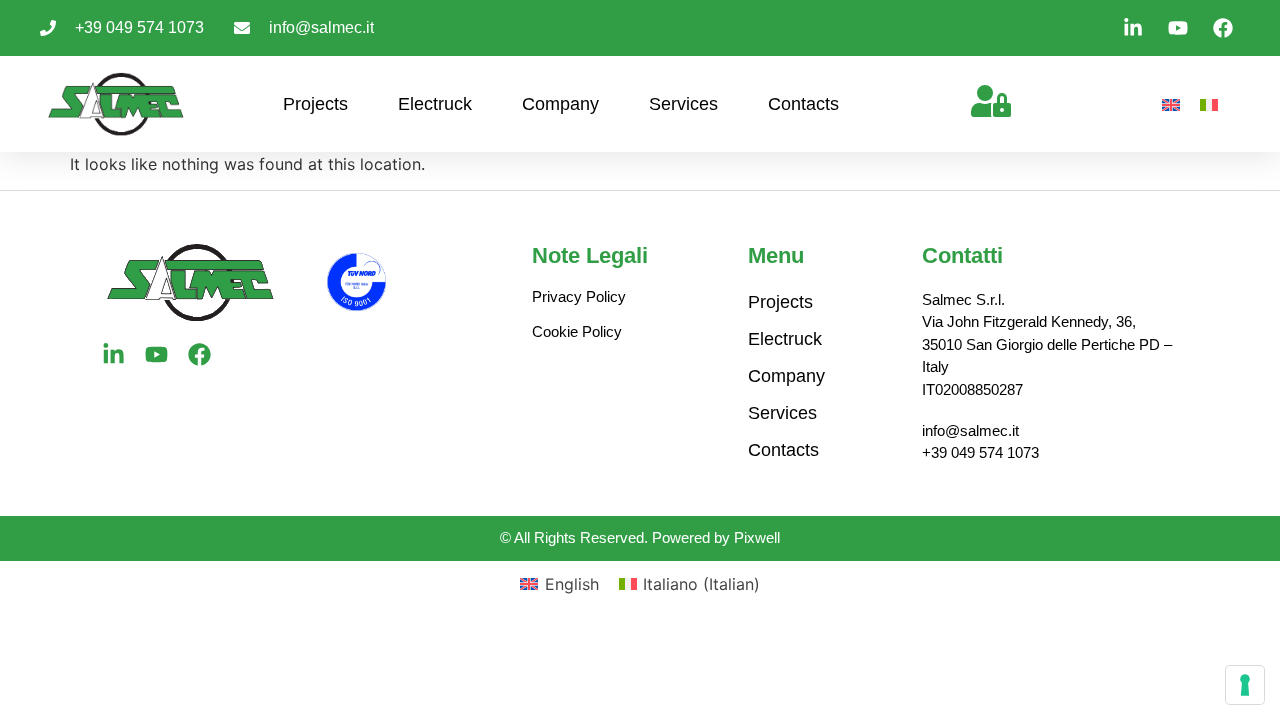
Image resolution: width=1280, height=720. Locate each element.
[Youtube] (156, 354)
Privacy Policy (579, 296)
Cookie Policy (577, 331)
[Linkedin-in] (113, 354)
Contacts (803, 104)
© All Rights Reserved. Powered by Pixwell (640, 537)
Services (683, 104)
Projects (315, 104)
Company (560, 104)
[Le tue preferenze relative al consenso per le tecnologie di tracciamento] (1245, 685)
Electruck (435, 104)
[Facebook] (199, 354)
